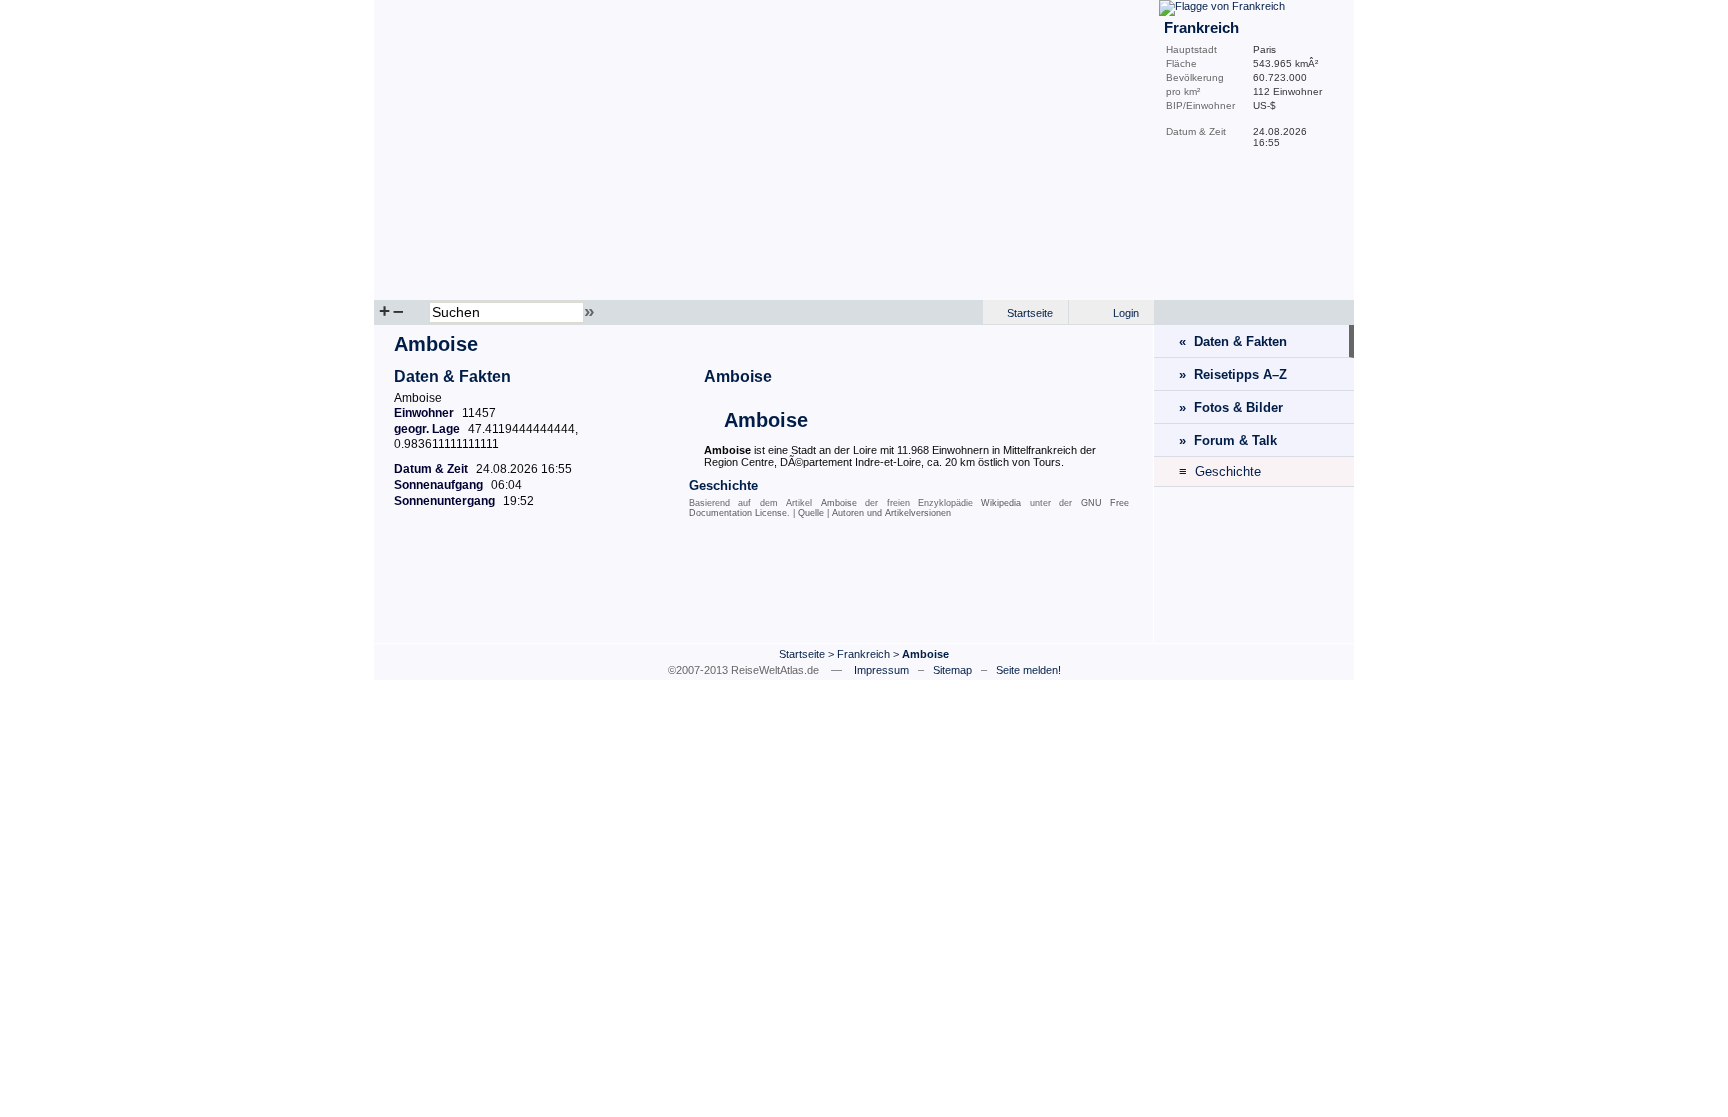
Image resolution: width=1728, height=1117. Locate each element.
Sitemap (952, 670)
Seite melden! (1028, 670)
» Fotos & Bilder (1231, 407)
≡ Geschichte (1220, 471)
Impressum (881, 670)
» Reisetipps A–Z (1233, 374)
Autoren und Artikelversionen (891, 513)
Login (1126, 313)
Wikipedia (1001, 503)
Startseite (1030, 313)
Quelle (811, 513)
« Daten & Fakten (1233, 341)
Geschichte (723, 485)
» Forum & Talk (1228, 440)
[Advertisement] (764, 587)
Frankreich (863, 654)
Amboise (738, 376)
